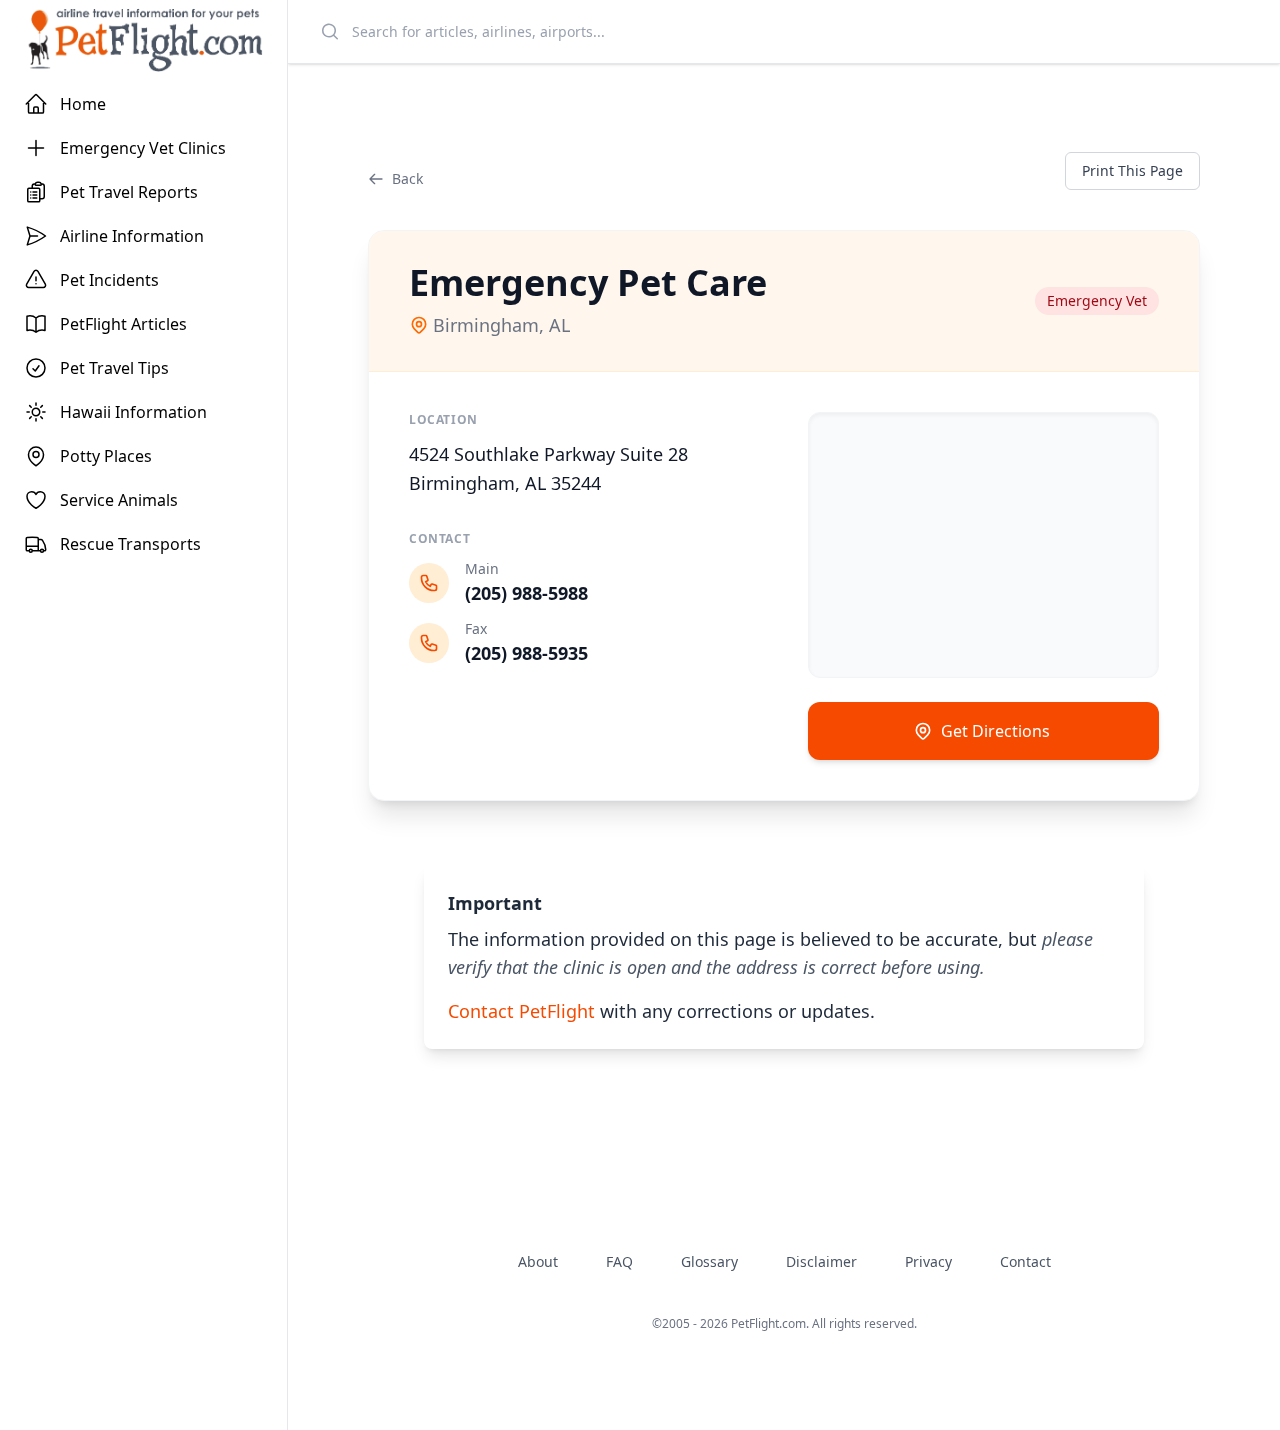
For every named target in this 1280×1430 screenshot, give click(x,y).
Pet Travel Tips (114, 368)
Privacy (928, 1261)
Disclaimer (821, 1261)
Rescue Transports (130, 544)
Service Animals (119, 500)
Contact (1025, 1261)
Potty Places (106, 456)
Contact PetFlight (521, 1011)
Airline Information (132, 236)
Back (407, 178)
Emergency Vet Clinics (143, 148)
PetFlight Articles (123, 324)
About (538, 1261)
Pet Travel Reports (129, 192)
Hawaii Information (133, 412)
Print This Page (1132, 170)
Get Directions (995, 731)
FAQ (619, 1261)
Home (83, 104)
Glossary (709, 1261)
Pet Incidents (109, 280)
